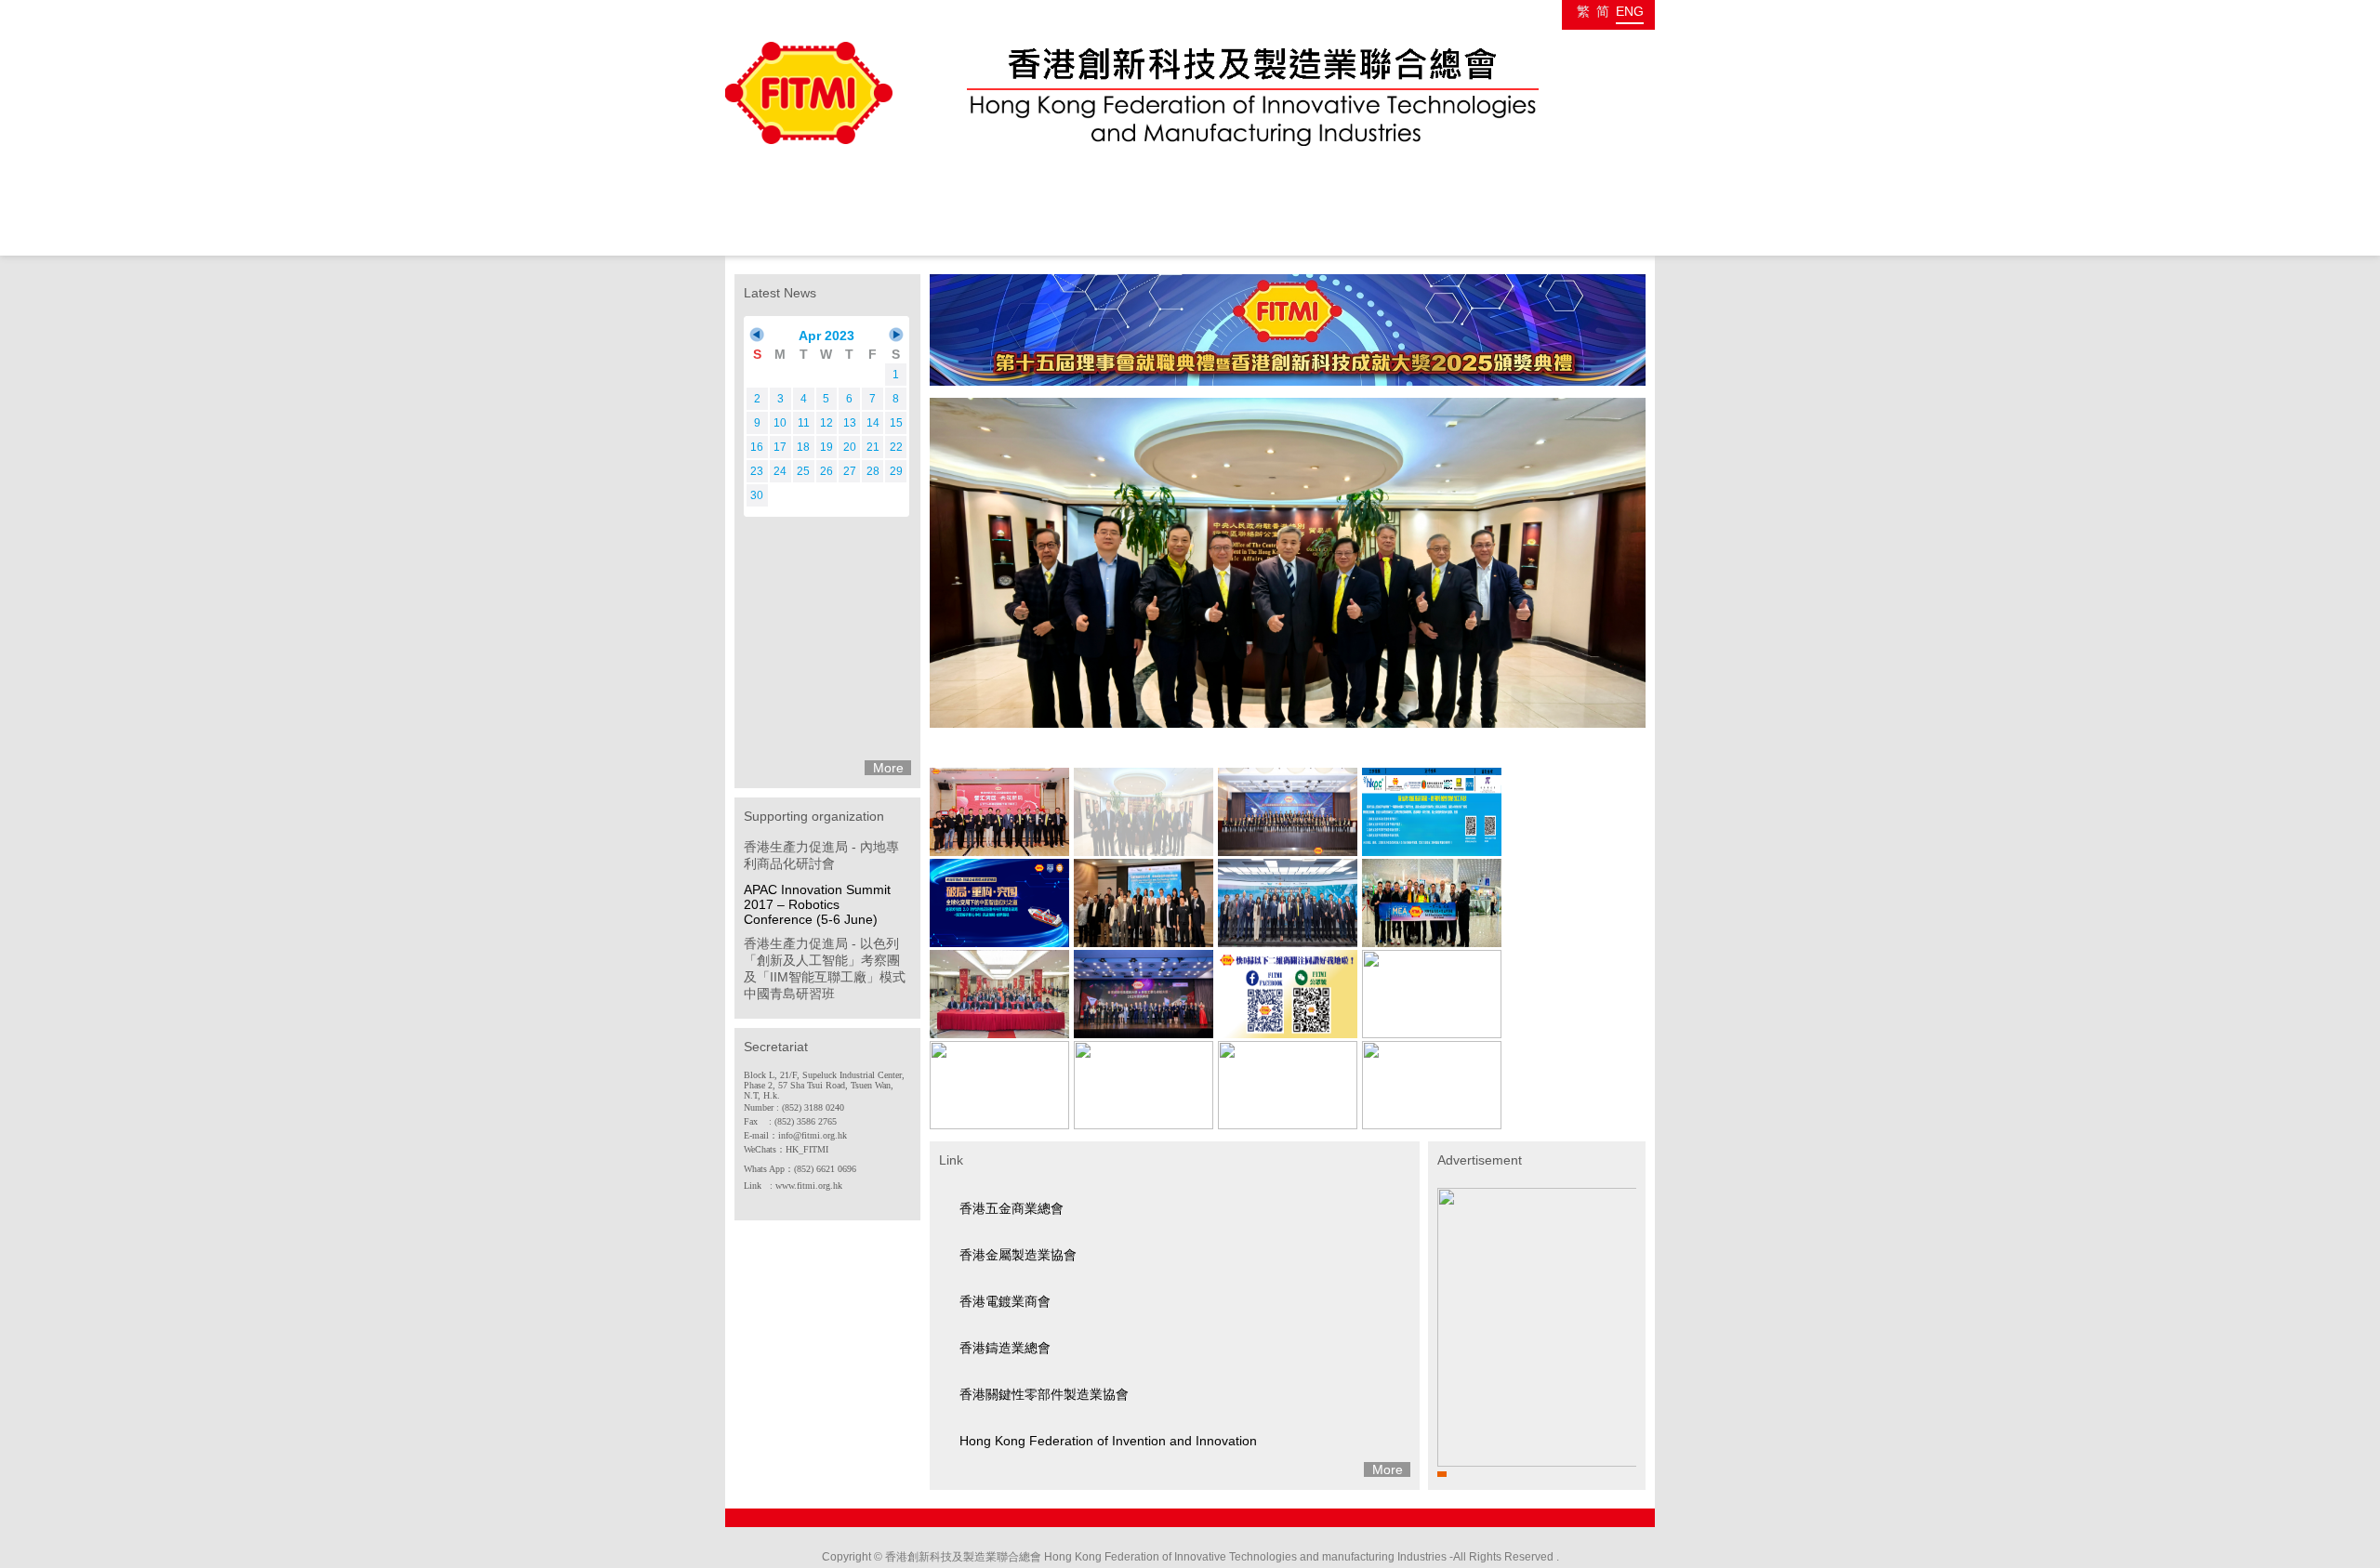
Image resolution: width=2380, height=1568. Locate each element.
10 (780, 423)
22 (896, 447)
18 (803, 447)
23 (757, 471)
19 (826, 447)
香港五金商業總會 (1011, 1208)
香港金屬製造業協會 (1018, 1255)
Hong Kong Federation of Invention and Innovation (1108, 1441)
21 (873, 447)
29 (896, 471)
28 (873, 471)
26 (826, 471)
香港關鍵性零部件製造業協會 (1044, 1394)
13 (850, 423)
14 (873, 423)
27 (850, 471)
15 (896, 423)
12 (826, 423)
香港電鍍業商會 (1005, 1301)
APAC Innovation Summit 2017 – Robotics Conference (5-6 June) (817, 904)
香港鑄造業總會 (1005, 1348)
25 (803, 471)
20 (850, 447)
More (888, 768)
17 (780, 447)
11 (804, 423)
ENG (1630, 11)
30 (757, 495)
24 (780, 471)
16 (757, 447)
